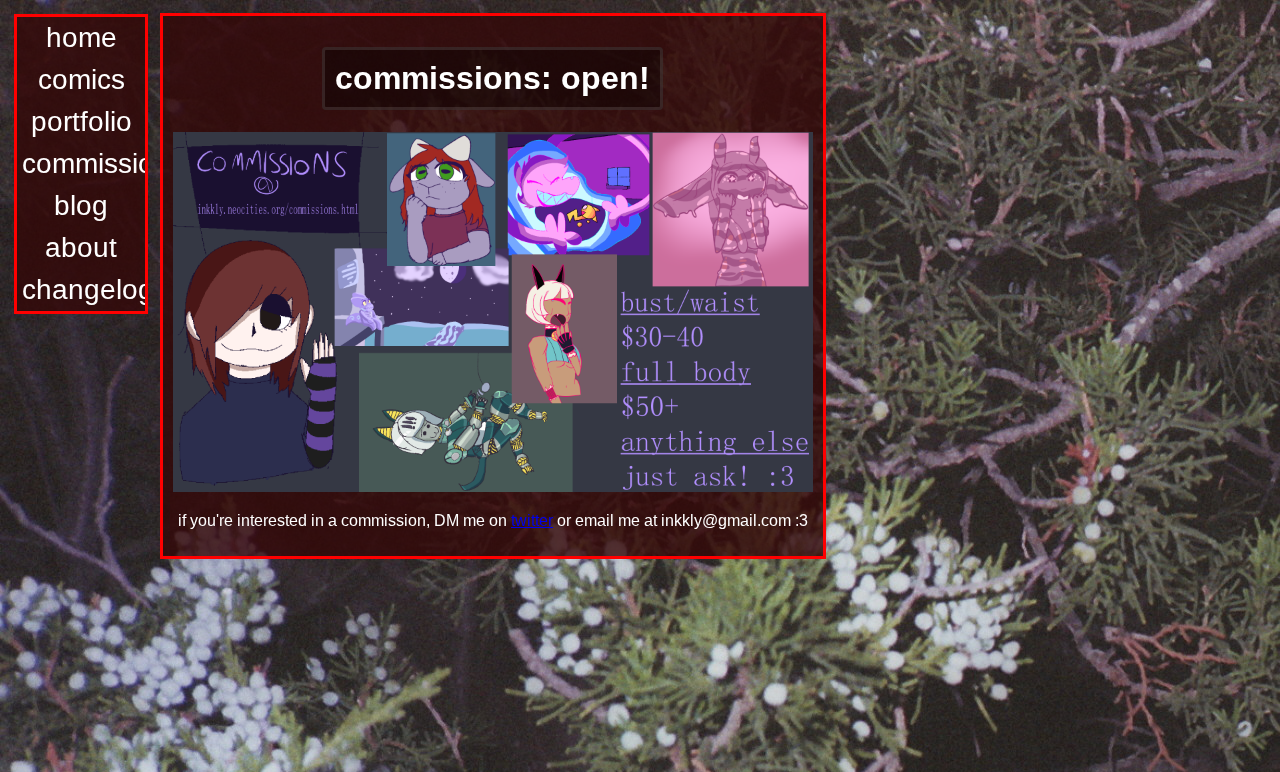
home (81, 37)
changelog (83, 289)
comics (81, 79)
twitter (532, 520)
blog (81, 205)
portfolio (81, 121)
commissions (83, 163)
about (81, 247)
